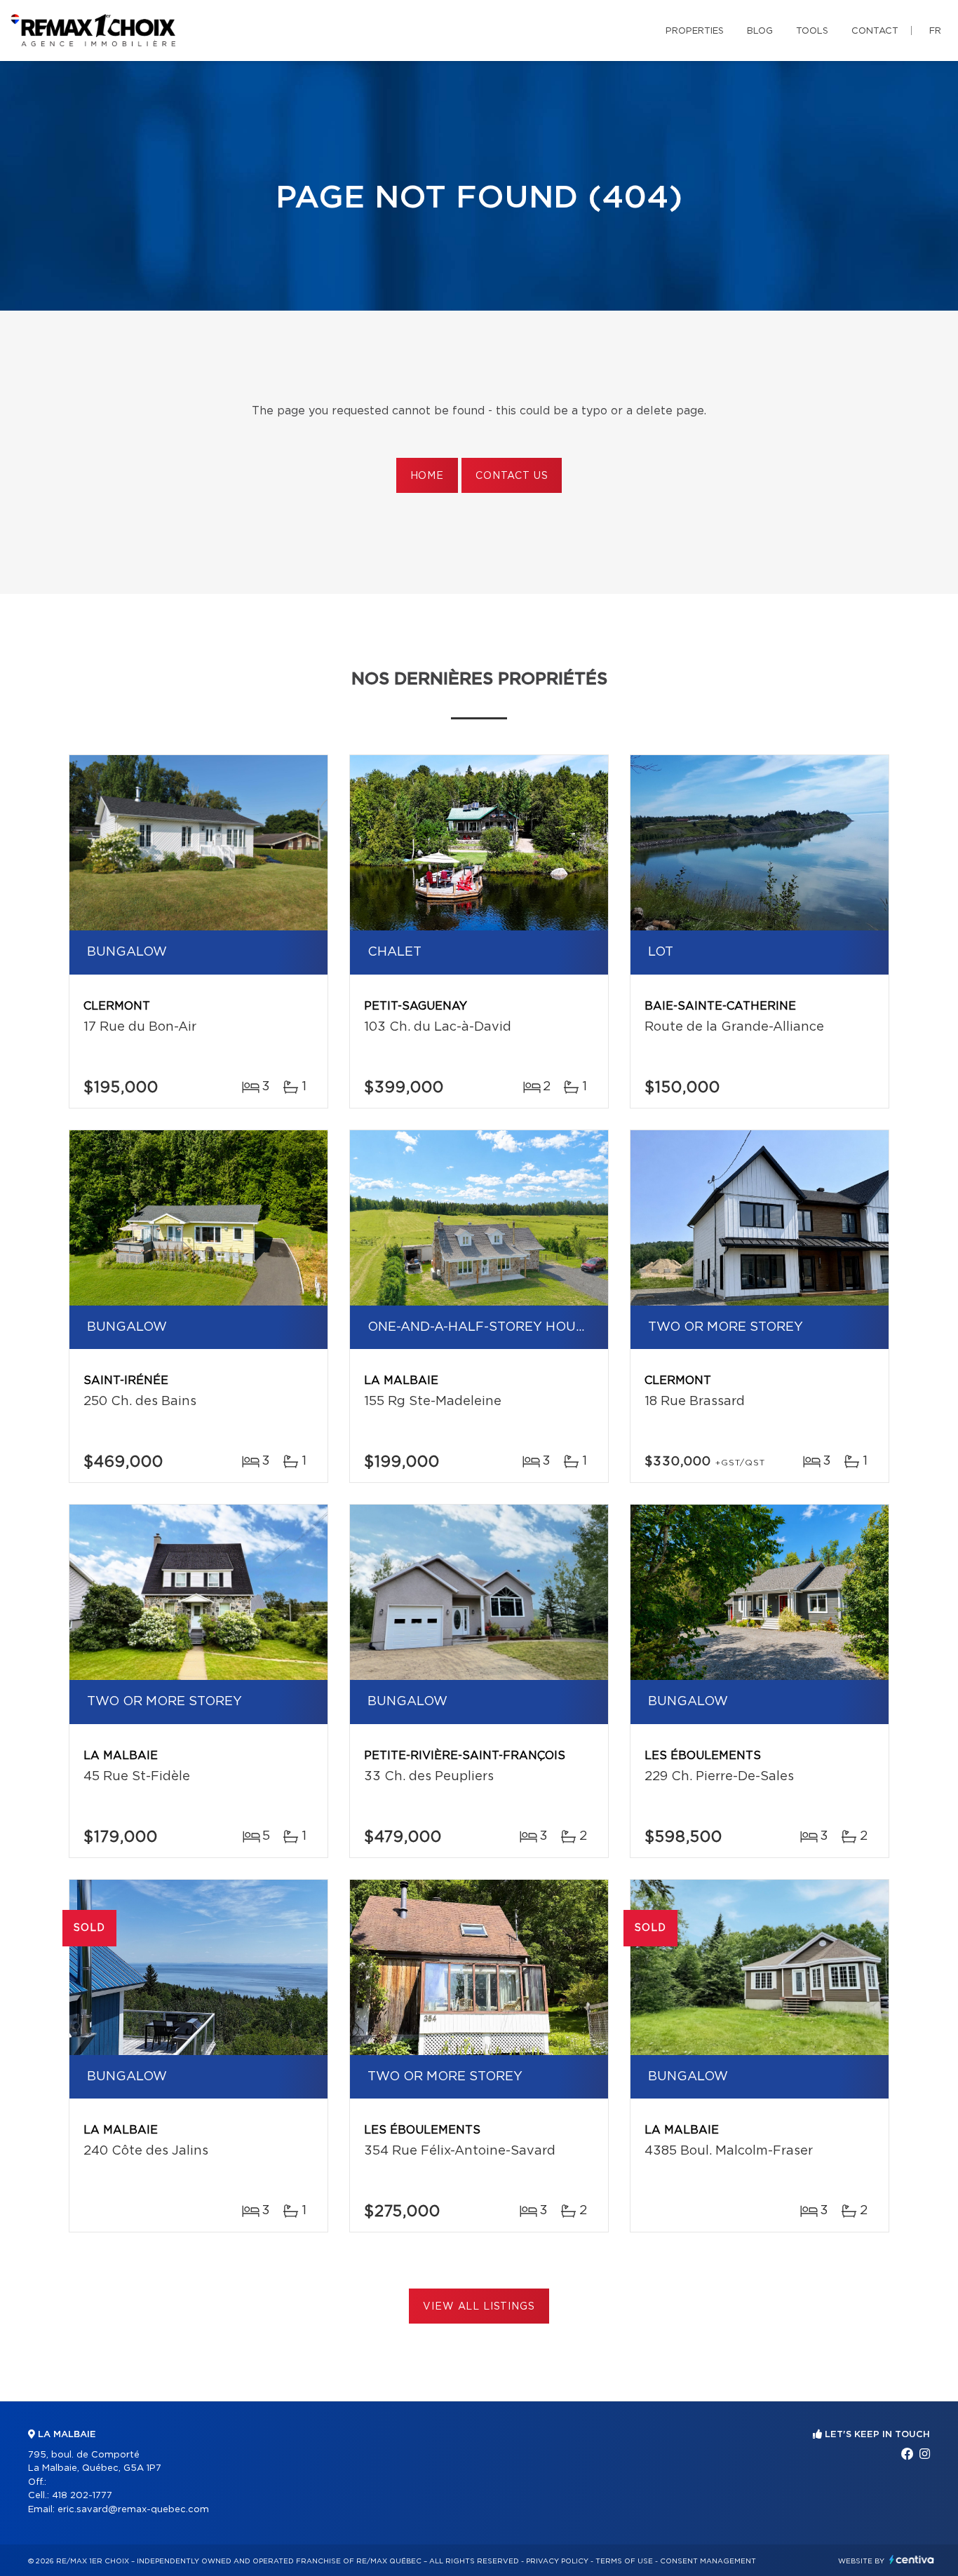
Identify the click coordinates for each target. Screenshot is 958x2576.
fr (935, 31)
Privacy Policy (557, 2561)
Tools (812, 31)
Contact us (512, 476)
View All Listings (479, 2307)
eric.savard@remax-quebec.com (133, 2510)
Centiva (912, 2560)
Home (427, 476)
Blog (760, 31)
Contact (875, 31)
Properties (695, 31)
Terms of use (624, 2561)
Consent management (708, 2561)
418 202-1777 (82, 2496)
